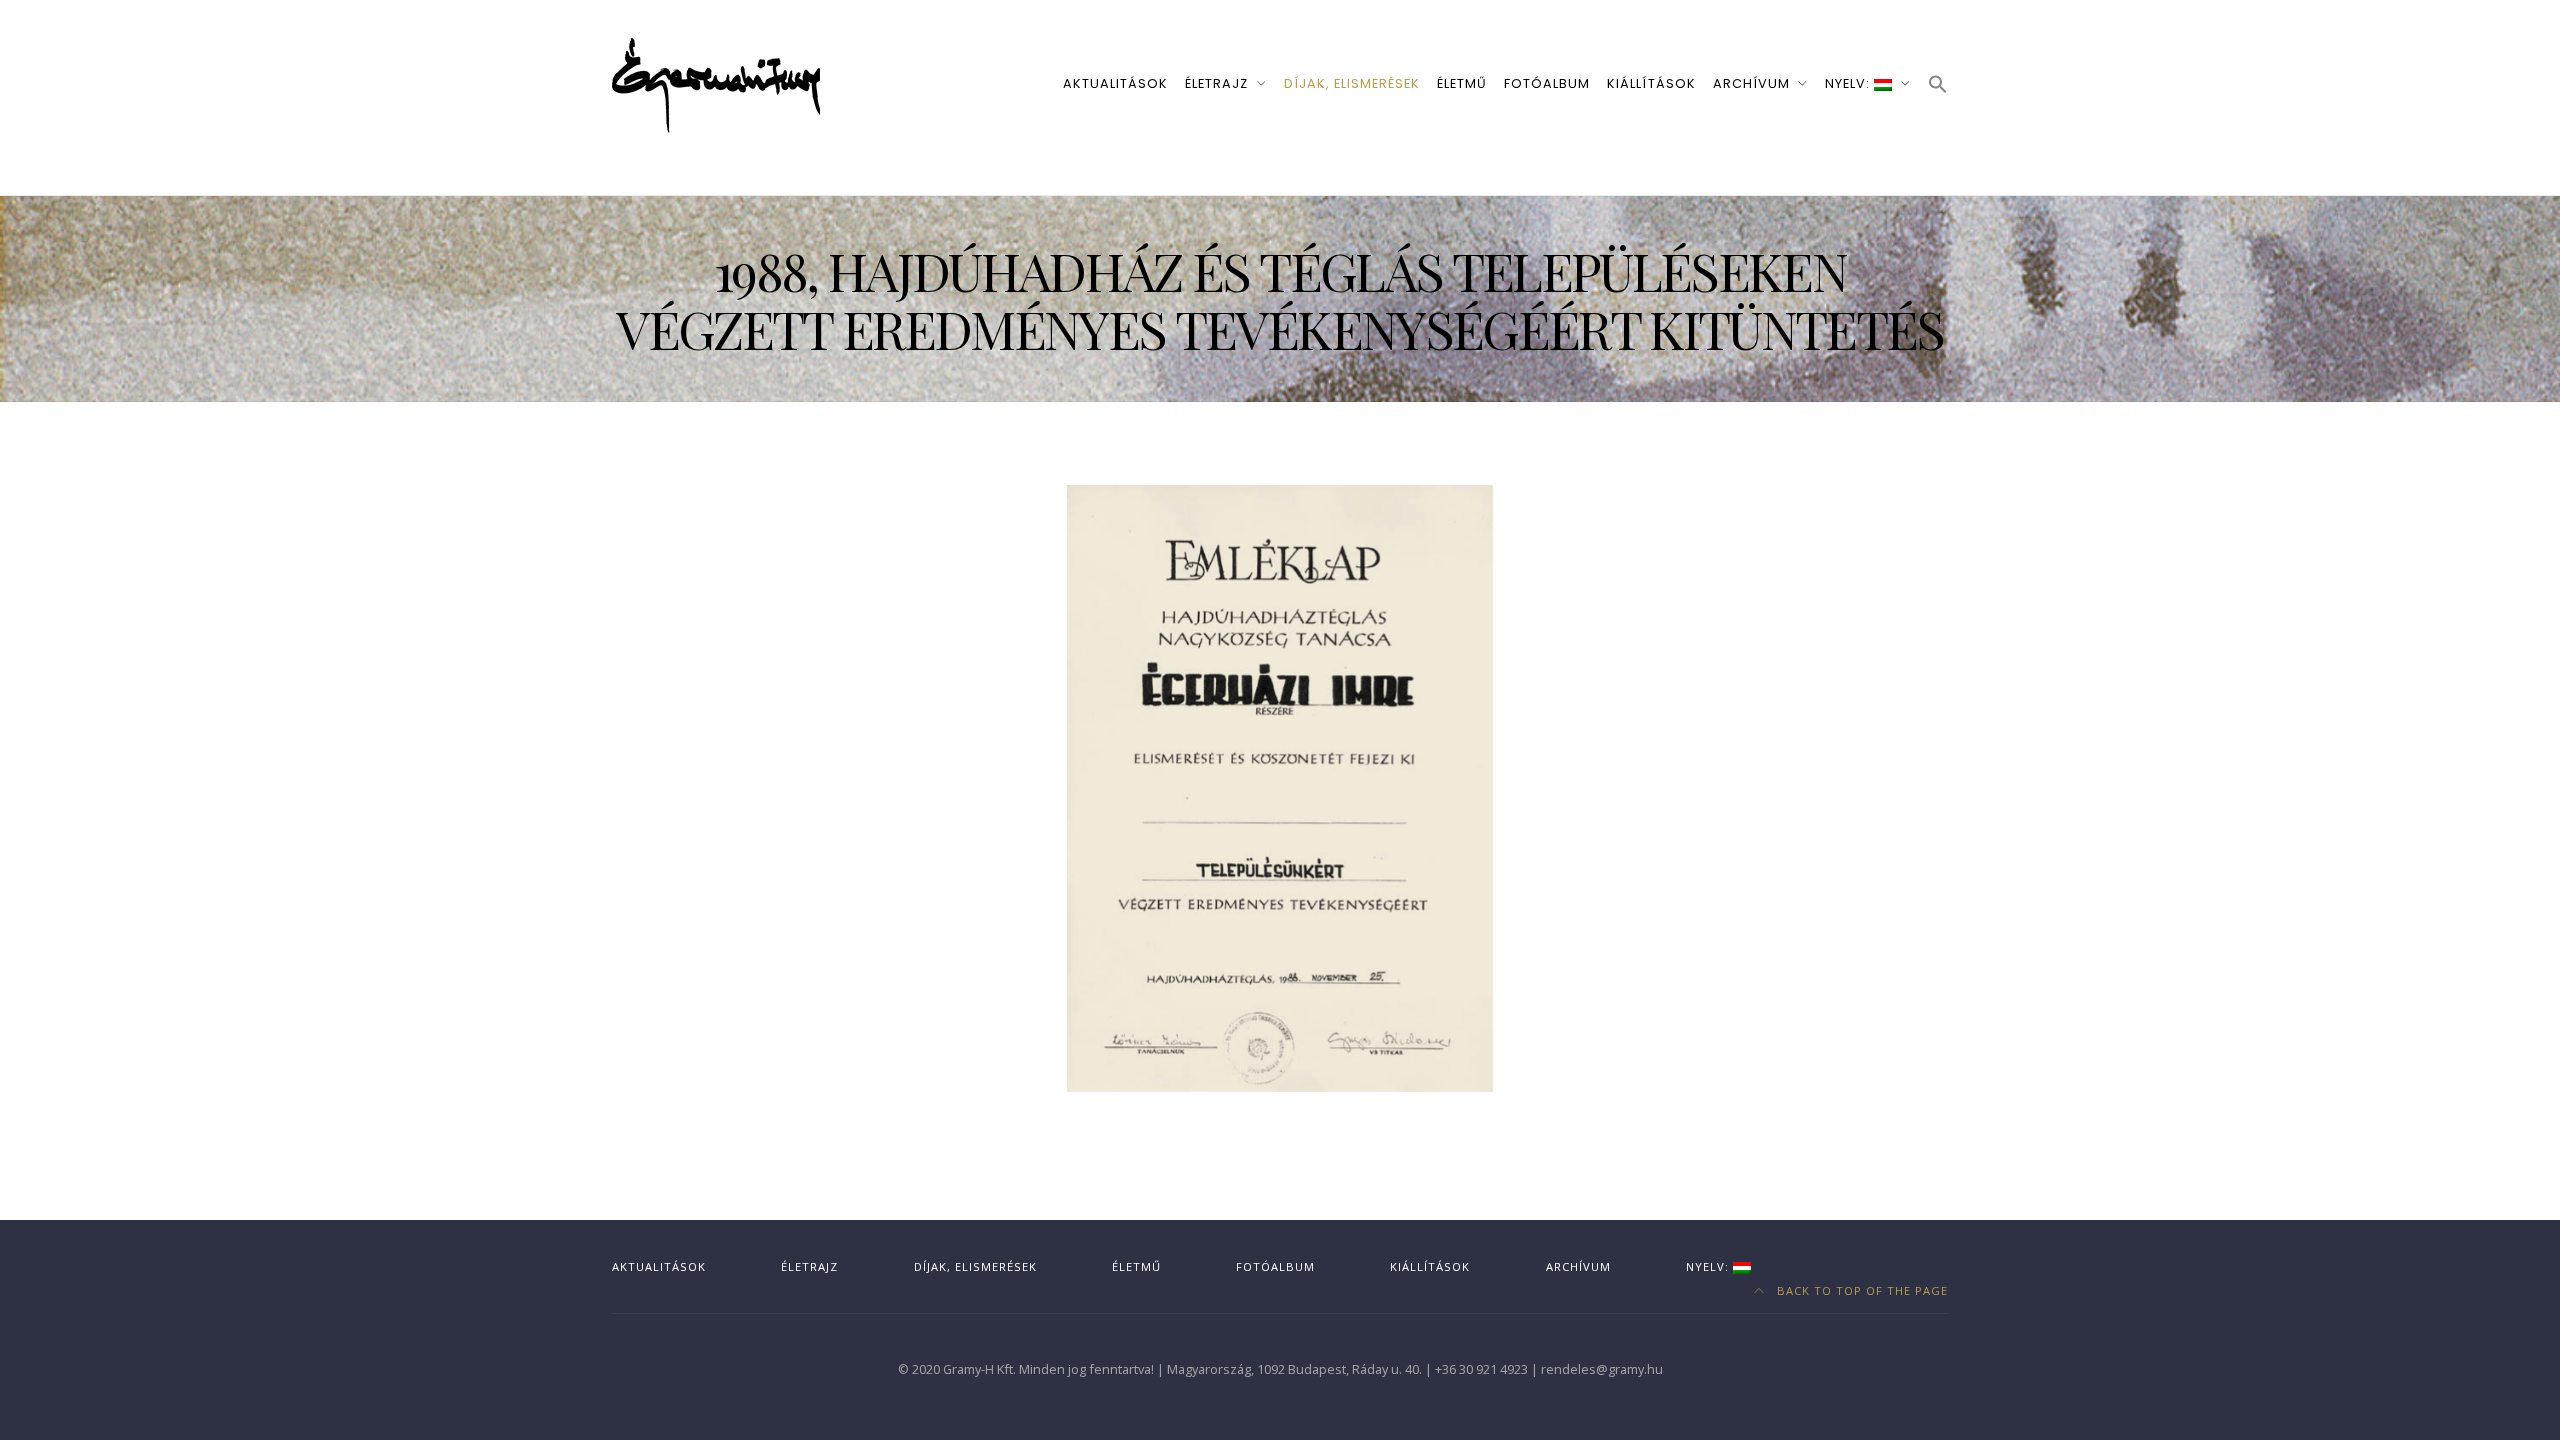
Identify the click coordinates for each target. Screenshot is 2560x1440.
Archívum (1751, 83)
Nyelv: (1849, 83)
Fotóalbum (1547, 83)
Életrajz (1216, 83)
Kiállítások (1651, 83)
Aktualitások (1115, 83)
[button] (1938, 85)
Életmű (1462, 83)
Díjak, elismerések (1352, 83)
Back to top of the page (1860, 1290)
